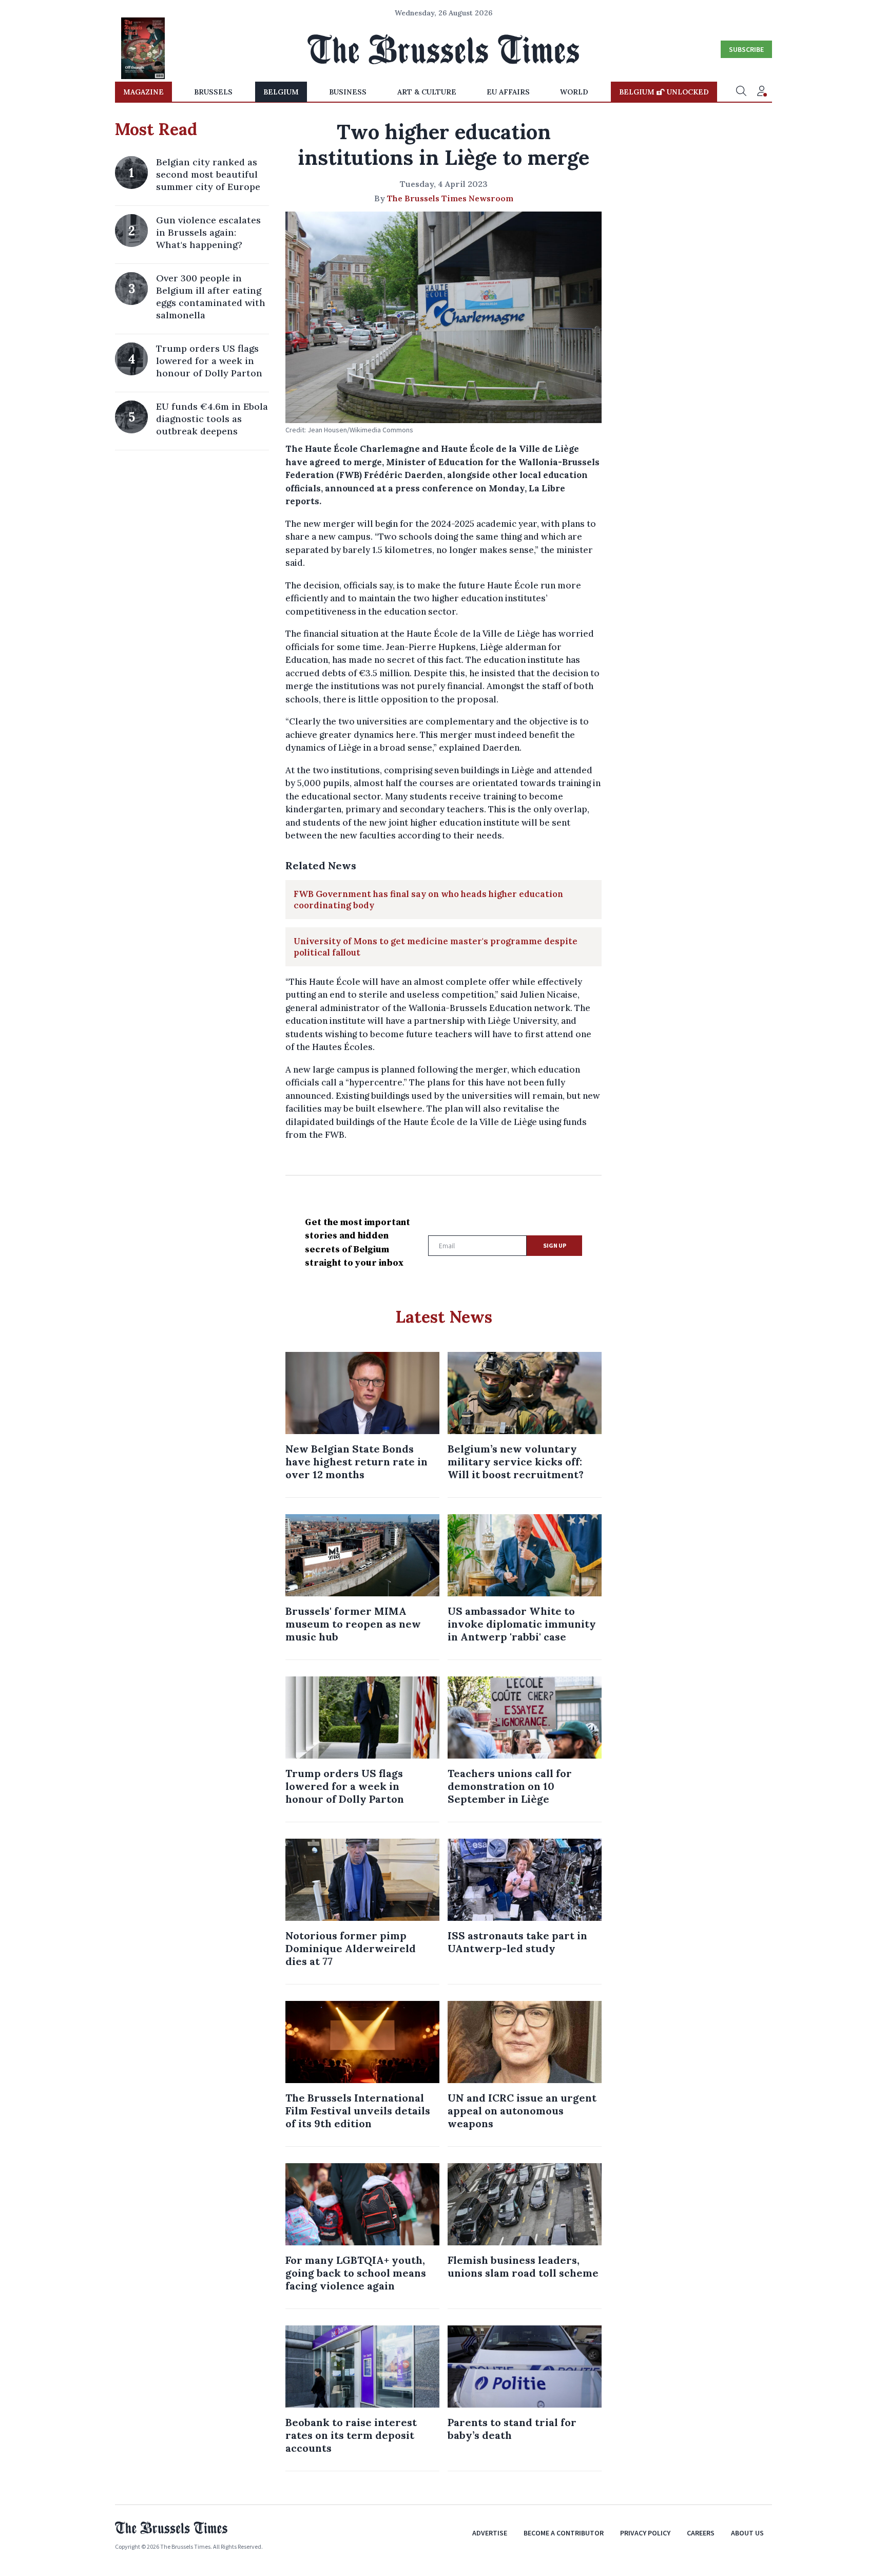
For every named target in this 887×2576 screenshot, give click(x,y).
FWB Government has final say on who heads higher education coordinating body (428, 900)
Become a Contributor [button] (564, 2533)
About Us (747, 2533)
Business (348, 92)
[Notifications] (762, 92)
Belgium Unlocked (664, 92)
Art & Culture (427, 92)
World (574, 92)
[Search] (741, 92)
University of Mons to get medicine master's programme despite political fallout (436, 947)
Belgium (281, 92)
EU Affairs (508, 92)
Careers (701, 2533)
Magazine (143, 92)
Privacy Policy (645, 2533)
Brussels (213, 92)
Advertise (490, 2533)
